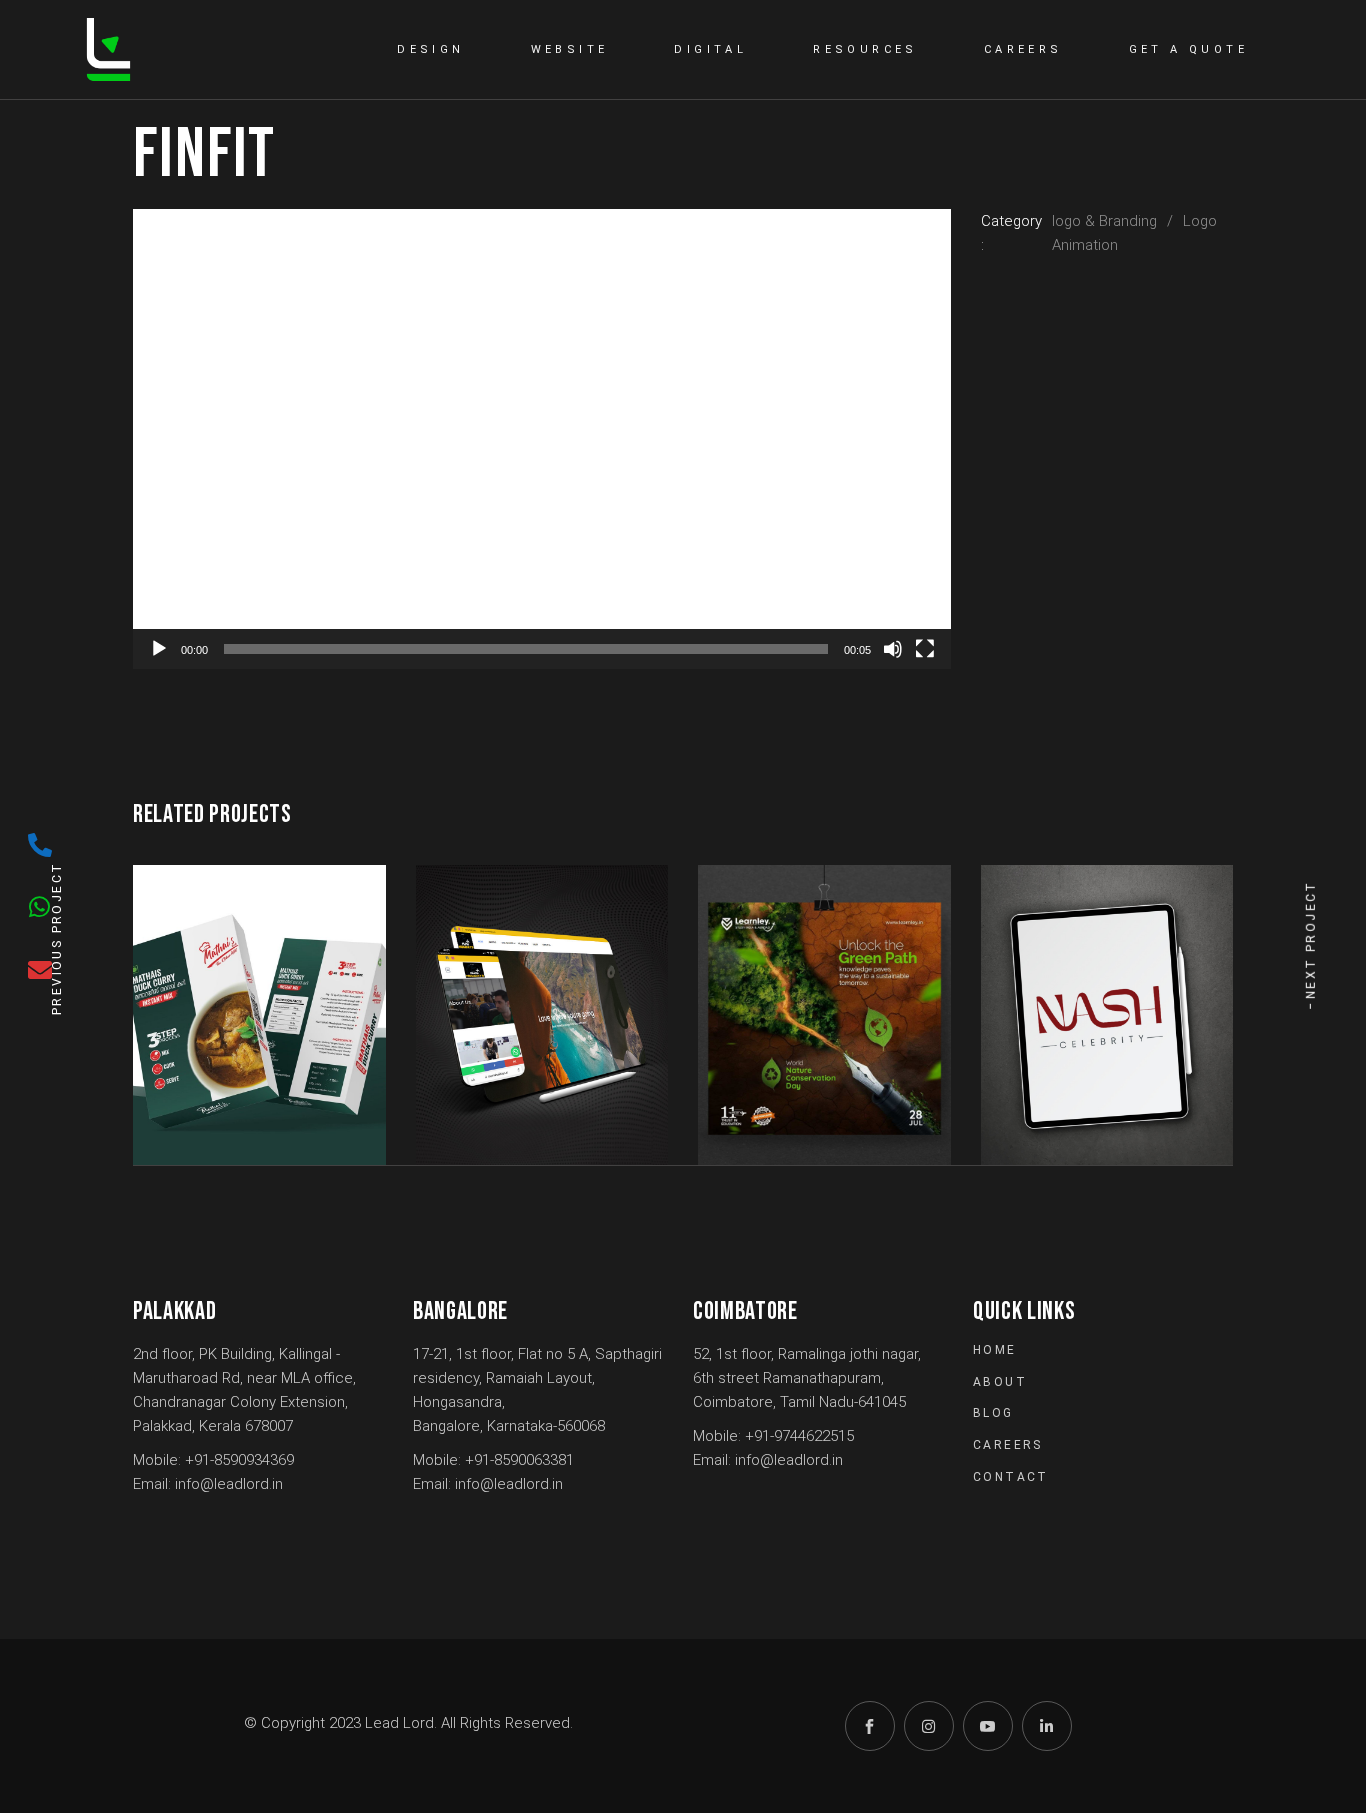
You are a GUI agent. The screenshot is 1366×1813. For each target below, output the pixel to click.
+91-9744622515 (799, 1436)
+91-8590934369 (239, 1460)
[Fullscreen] (925, 649)
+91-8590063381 (519, 1460)
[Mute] (893, 649)
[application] (542, 439)
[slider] (526, 649)
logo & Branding (1104, 221)
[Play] (159, 649)
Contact (1011, 1477)
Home (995, 1350)
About (1000, 1382)
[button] (542, 439)
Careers (1008, 1445)
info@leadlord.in (229, 1484)
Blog (993, 1413)
